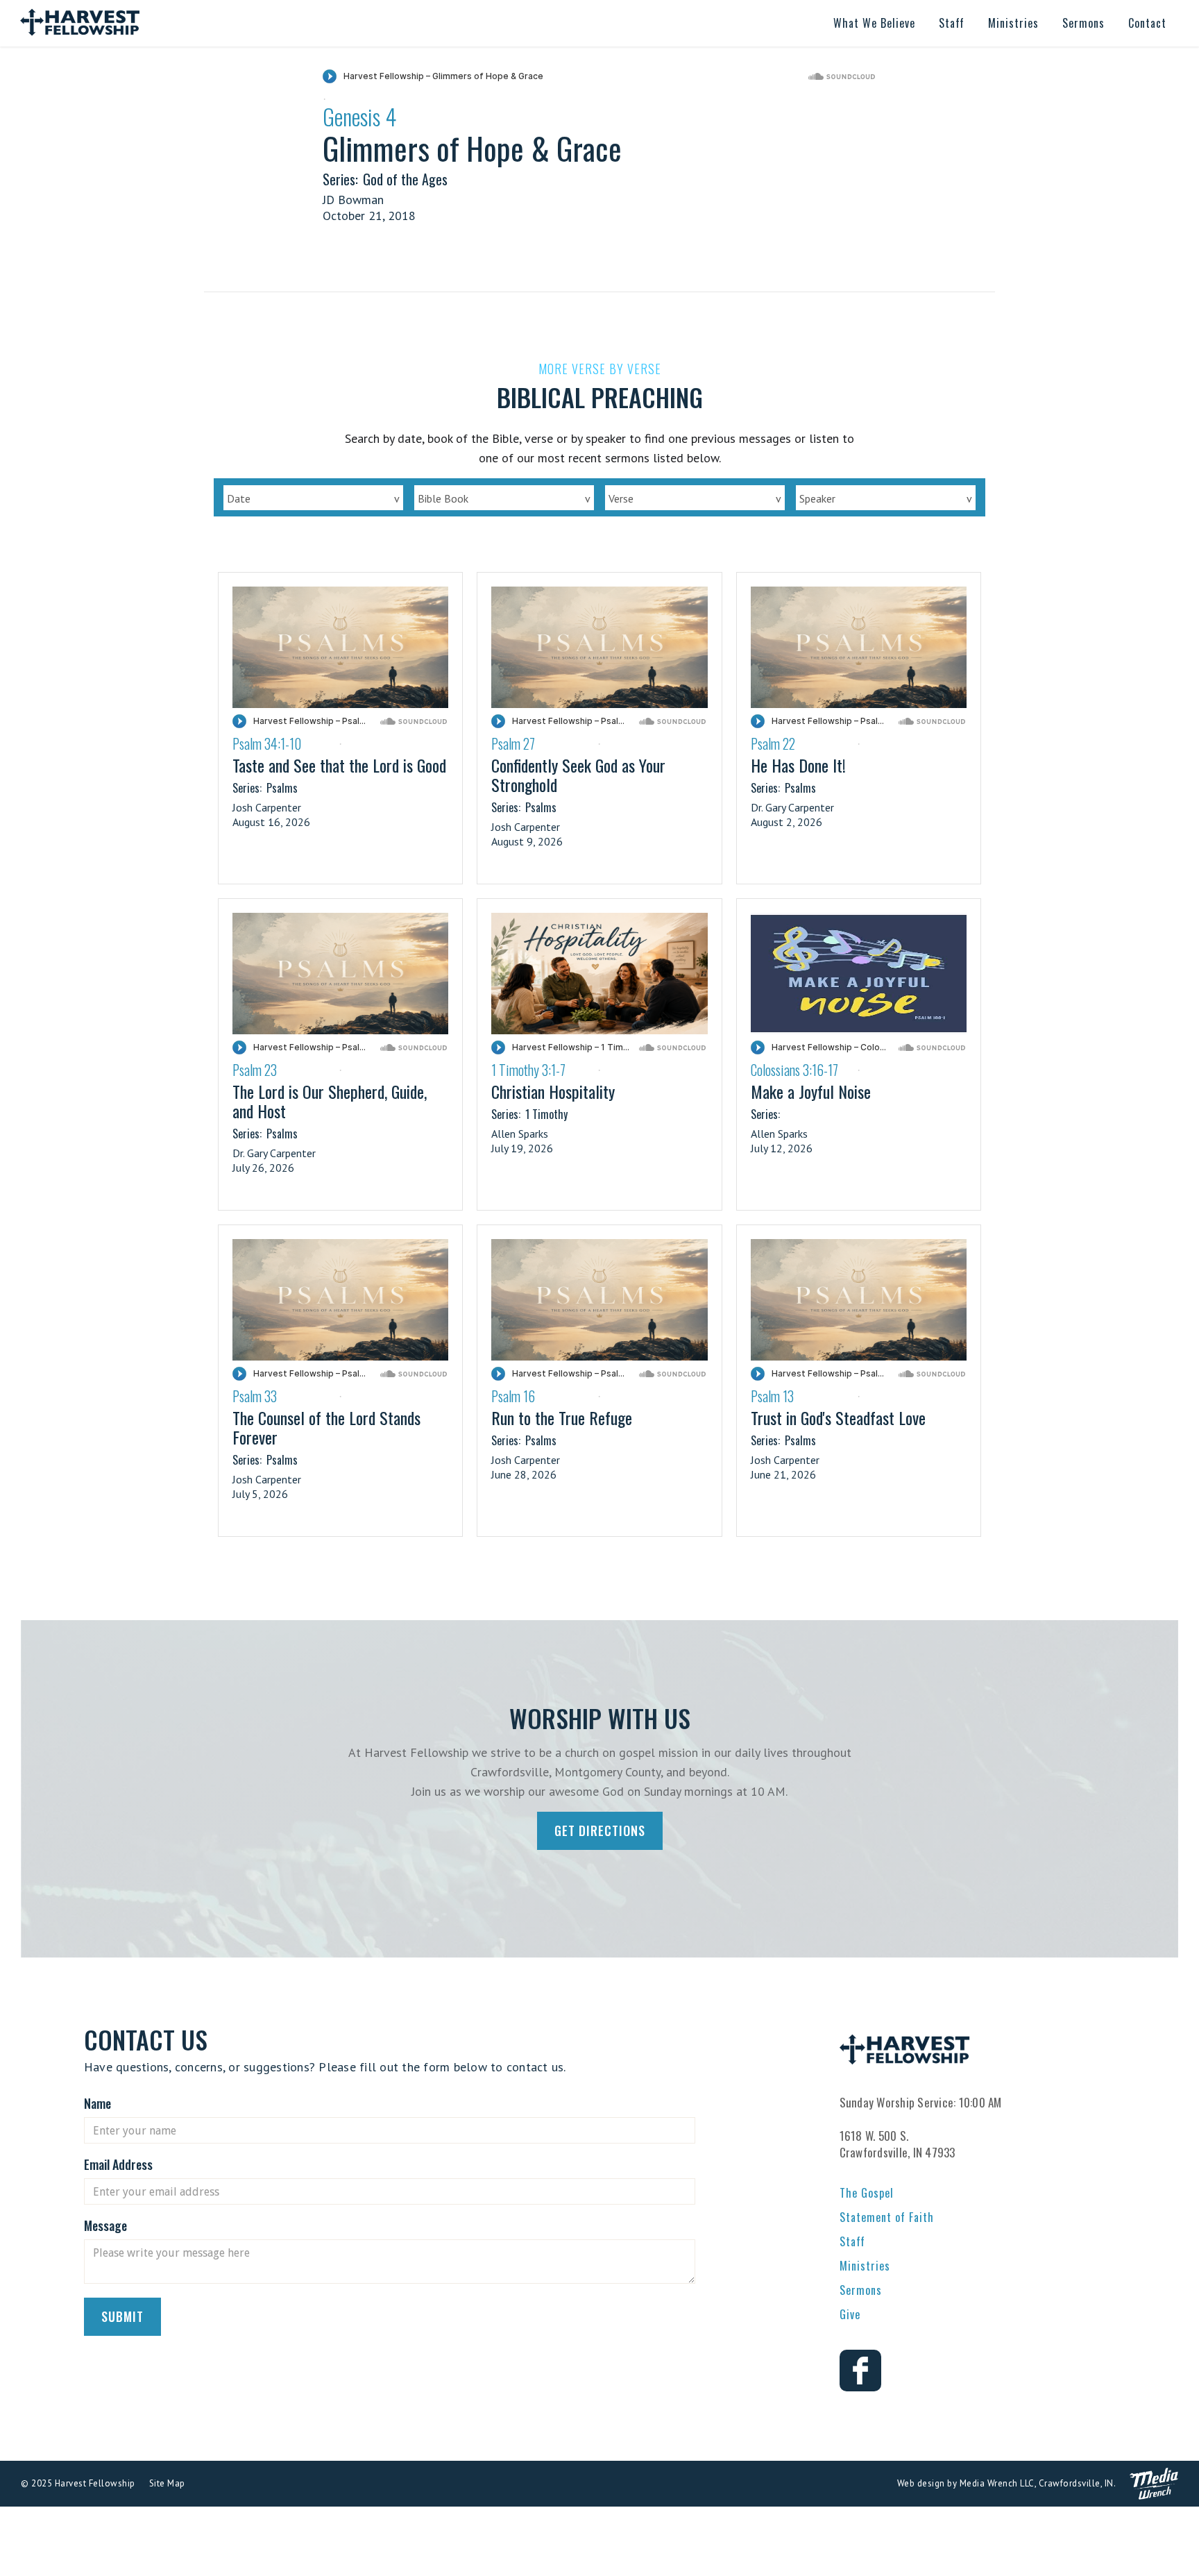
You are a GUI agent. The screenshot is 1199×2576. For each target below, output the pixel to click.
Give (850, 2314)
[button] (874, 23)
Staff (852, 2241)
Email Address (118, 2164)
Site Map (167, 2483)
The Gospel (867, 2193)
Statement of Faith (887, 2217)
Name (97, 2103)
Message (105, 2225)
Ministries (865, 2266)
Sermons (861, 2290)
